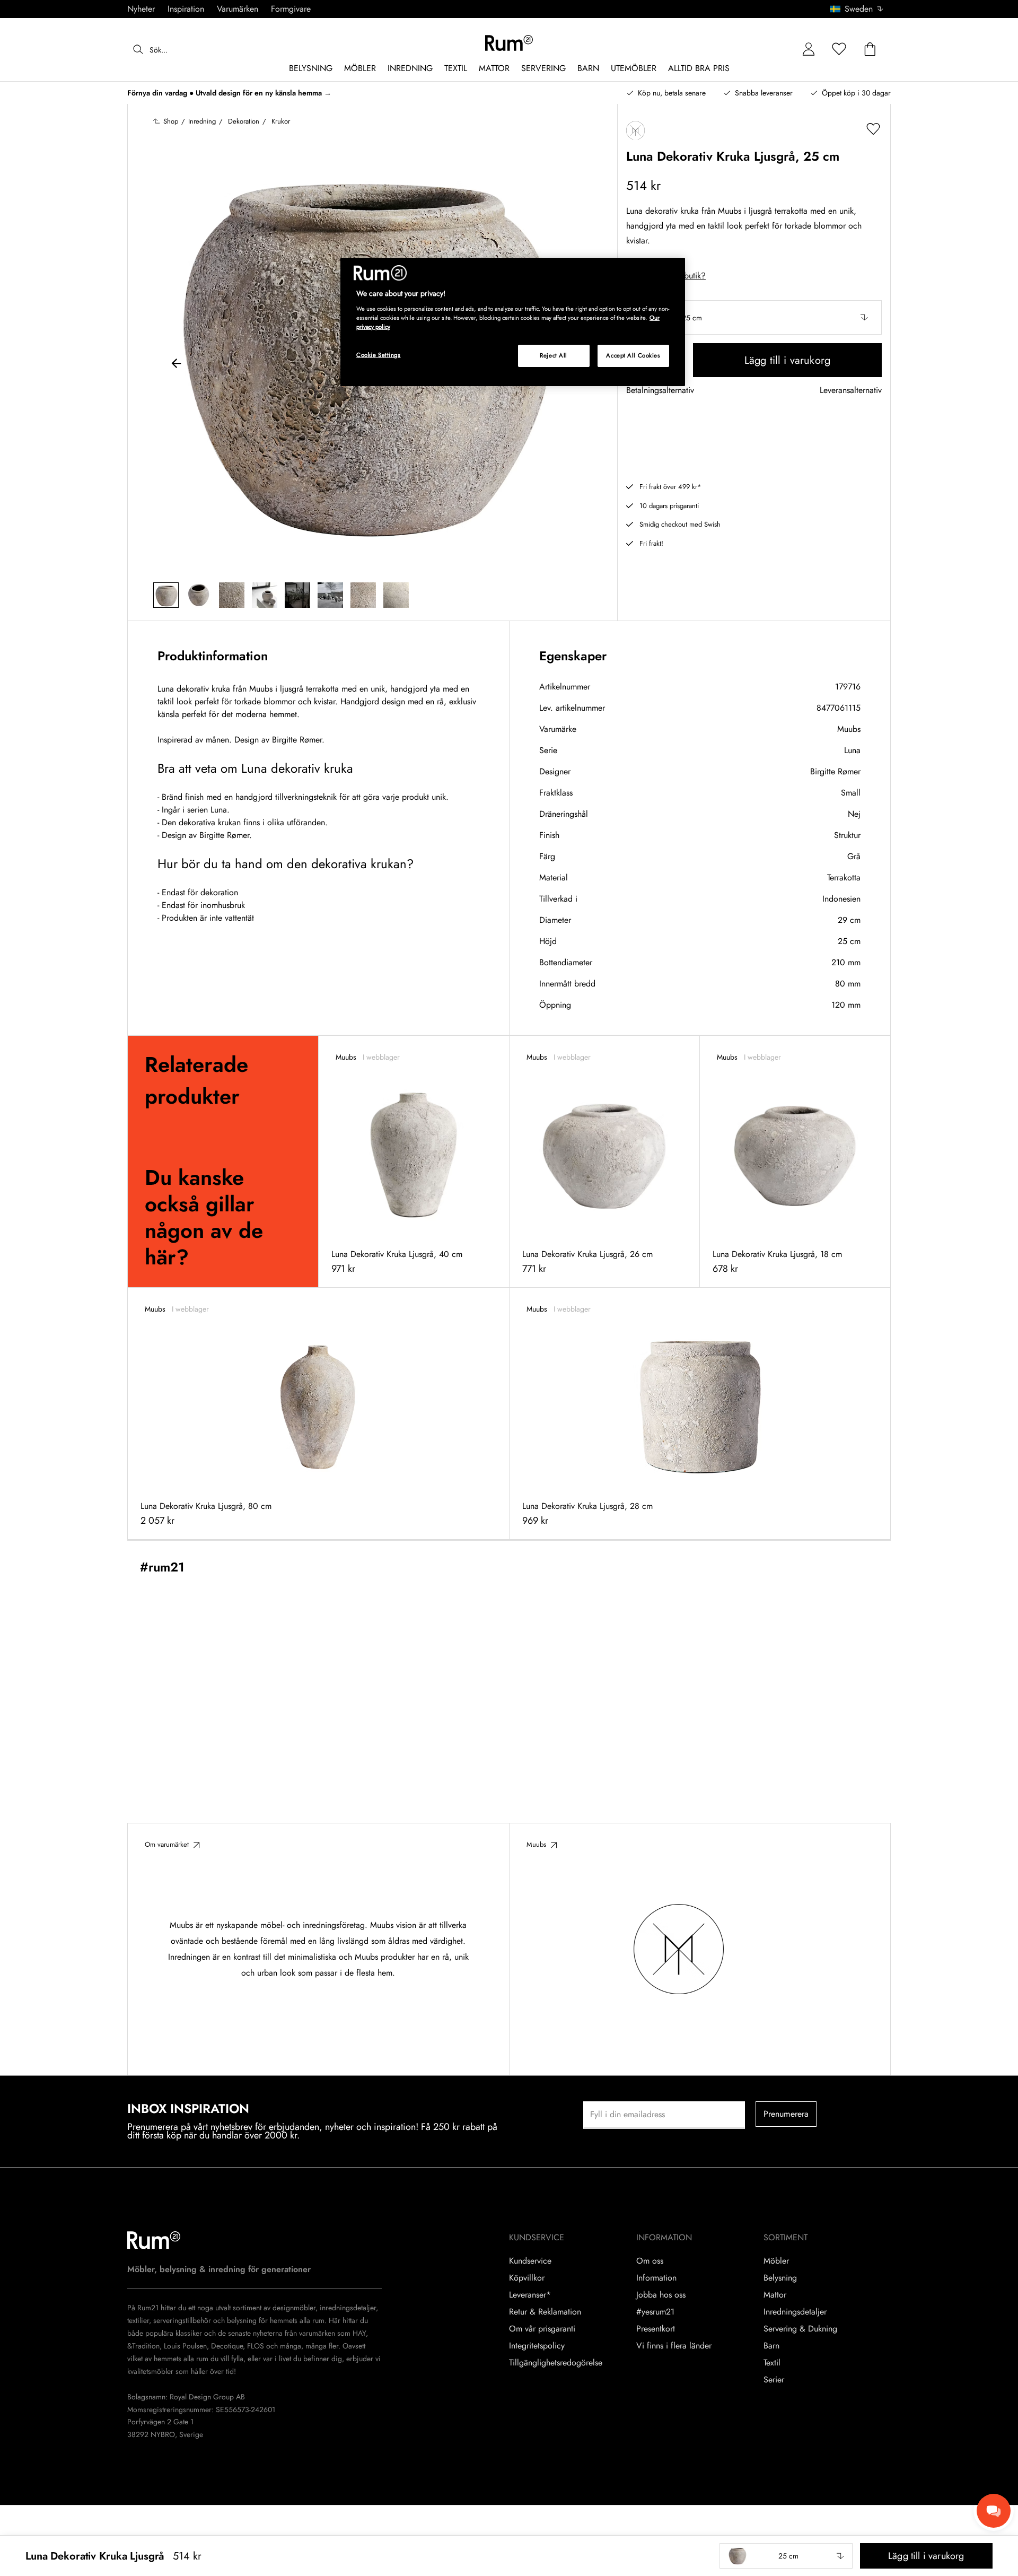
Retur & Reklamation (545, 2312)
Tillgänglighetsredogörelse (556, 2363)
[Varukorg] (870, 50)
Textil (772, 2363)
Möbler (776, 2261)
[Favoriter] (839, 50)
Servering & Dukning (800, 2329)
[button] (860, 9)
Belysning (780, 2278)
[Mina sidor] (809, 50)
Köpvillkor (527, 2278)
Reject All (554, 355)
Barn (771, 2346)
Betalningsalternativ (660, 391)
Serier (774, 2380)
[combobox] (857, 9)
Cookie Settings (379, 355)
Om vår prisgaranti (542, 2329)
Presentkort (656, 2329)
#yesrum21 (655, 2312)
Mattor (775, 2295)
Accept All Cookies (633, 355)
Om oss (650, 2261)
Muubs (849, 729)
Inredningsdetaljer (795, 2312)
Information (656, 2278)
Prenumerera (786, 2114)
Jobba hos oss (661, 2295)
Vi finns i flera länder (674, 2346)
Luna (852, 750)
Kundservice (530, 2261)
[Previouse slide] (177, 365)
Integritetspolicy (537, 2346)
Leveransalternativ (851, 391)
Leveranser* (530, 2295)
